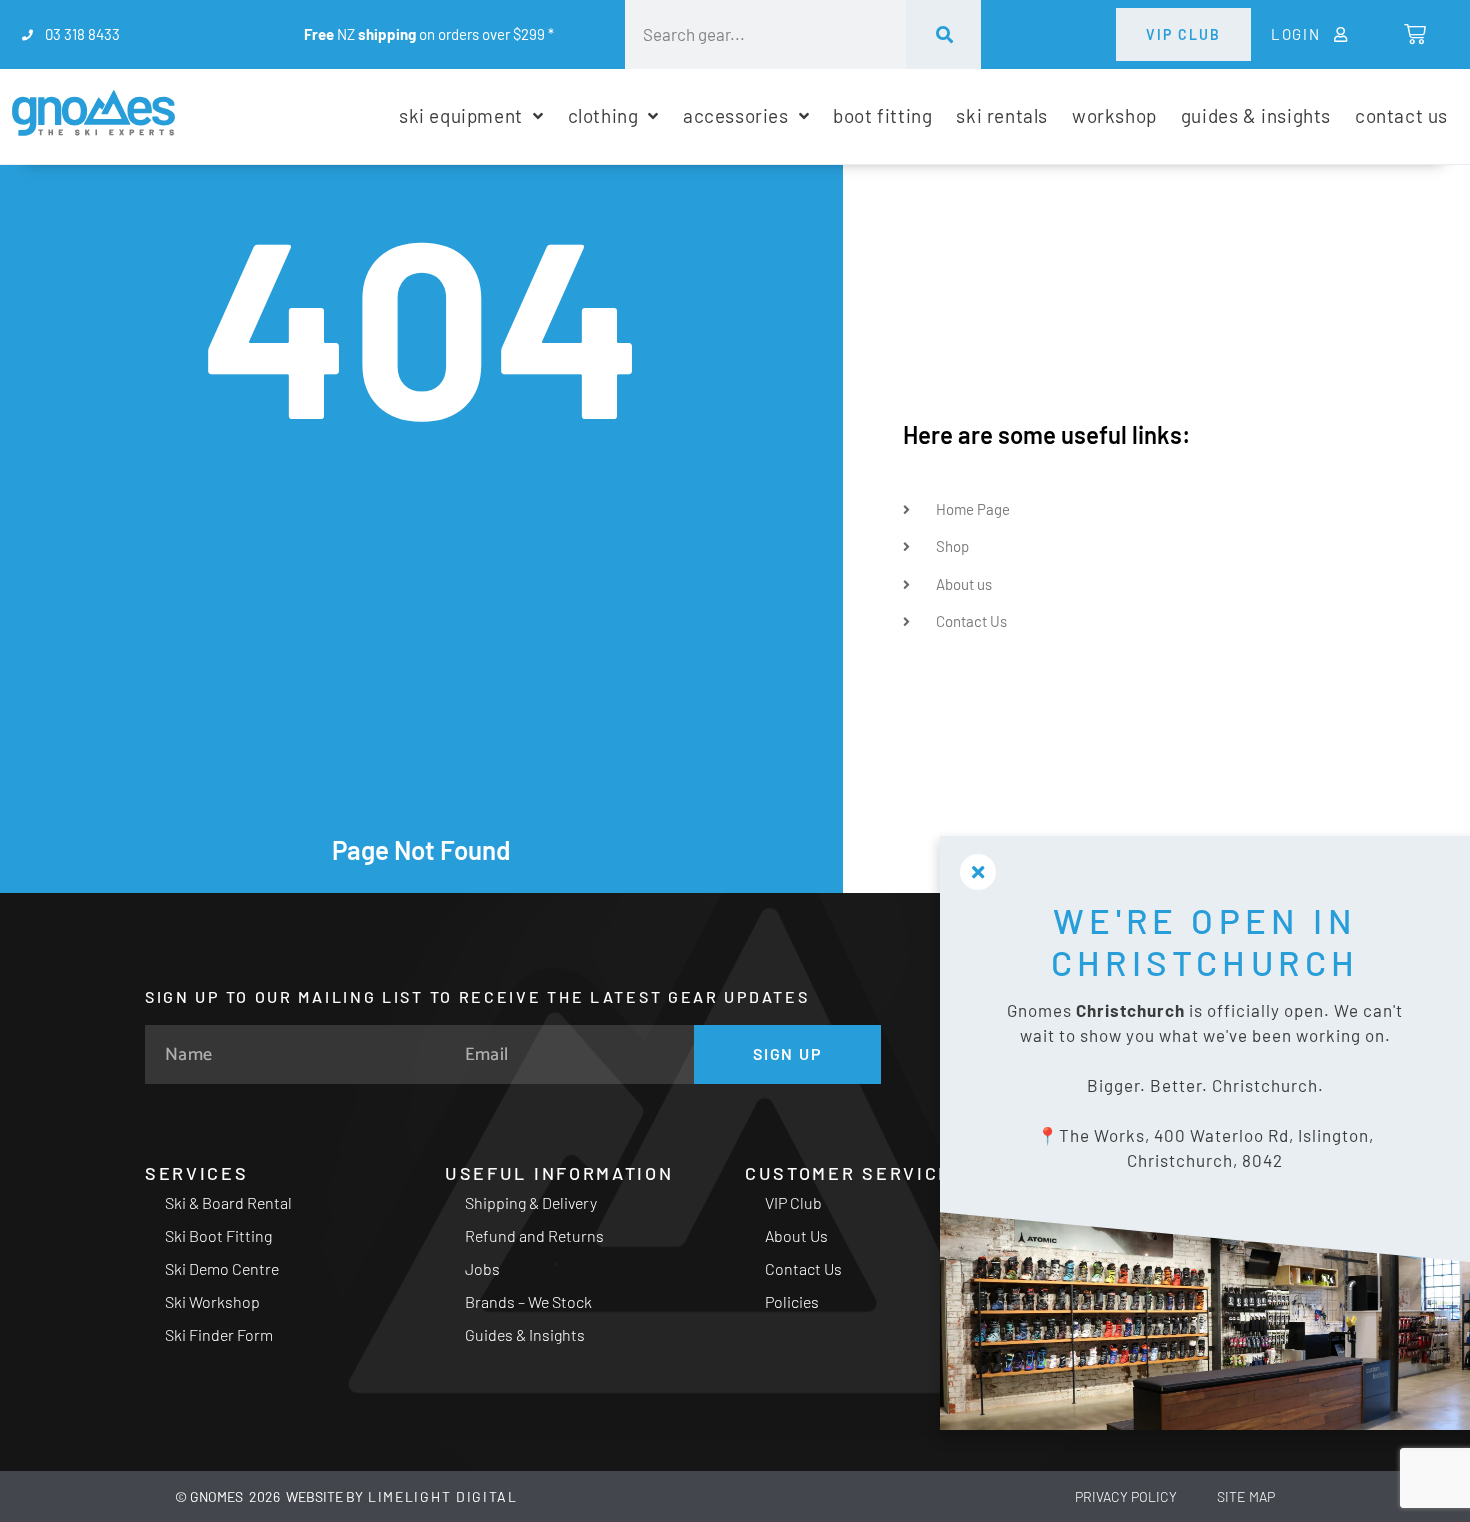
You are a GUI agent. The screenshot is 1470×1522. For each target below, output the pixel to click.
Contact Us (803, 1268)
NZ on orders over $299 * (429, 34)
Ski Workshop (212, 1301)
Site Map (1246, 1496)
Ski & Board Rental (228, 1202)
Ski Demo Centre (222, 1268)
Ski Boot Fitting (218, 1235)
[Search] (943, 34)
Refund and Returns (534, 1235)
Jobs (482, 1268)
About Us (796, 1235)
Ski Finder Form (219, 1334)
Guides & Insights (525, 1334)
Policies (792, 1301)
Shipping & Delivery (531, 1202)
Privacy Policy (1126, 1496)
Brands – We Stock (528, 1301)
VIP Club (793, 1202)
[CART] (1413, 34)
